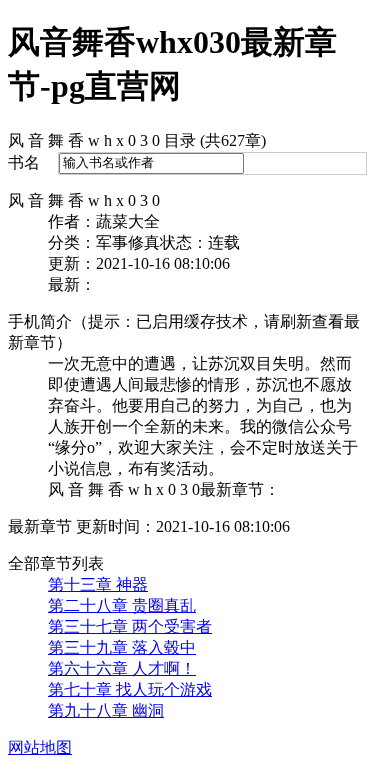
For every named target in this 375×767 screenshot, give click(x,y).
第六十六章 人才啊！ (122, 668)
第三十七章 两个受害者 (130, 626)
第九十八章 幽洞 (106, 710)
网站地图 (40, 747)
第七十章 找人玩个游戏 (130, 689)
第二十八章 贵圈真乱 (122, 605)
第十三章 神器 (98, 584)
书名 (24, 162)
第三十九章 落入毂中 (122, 647)
